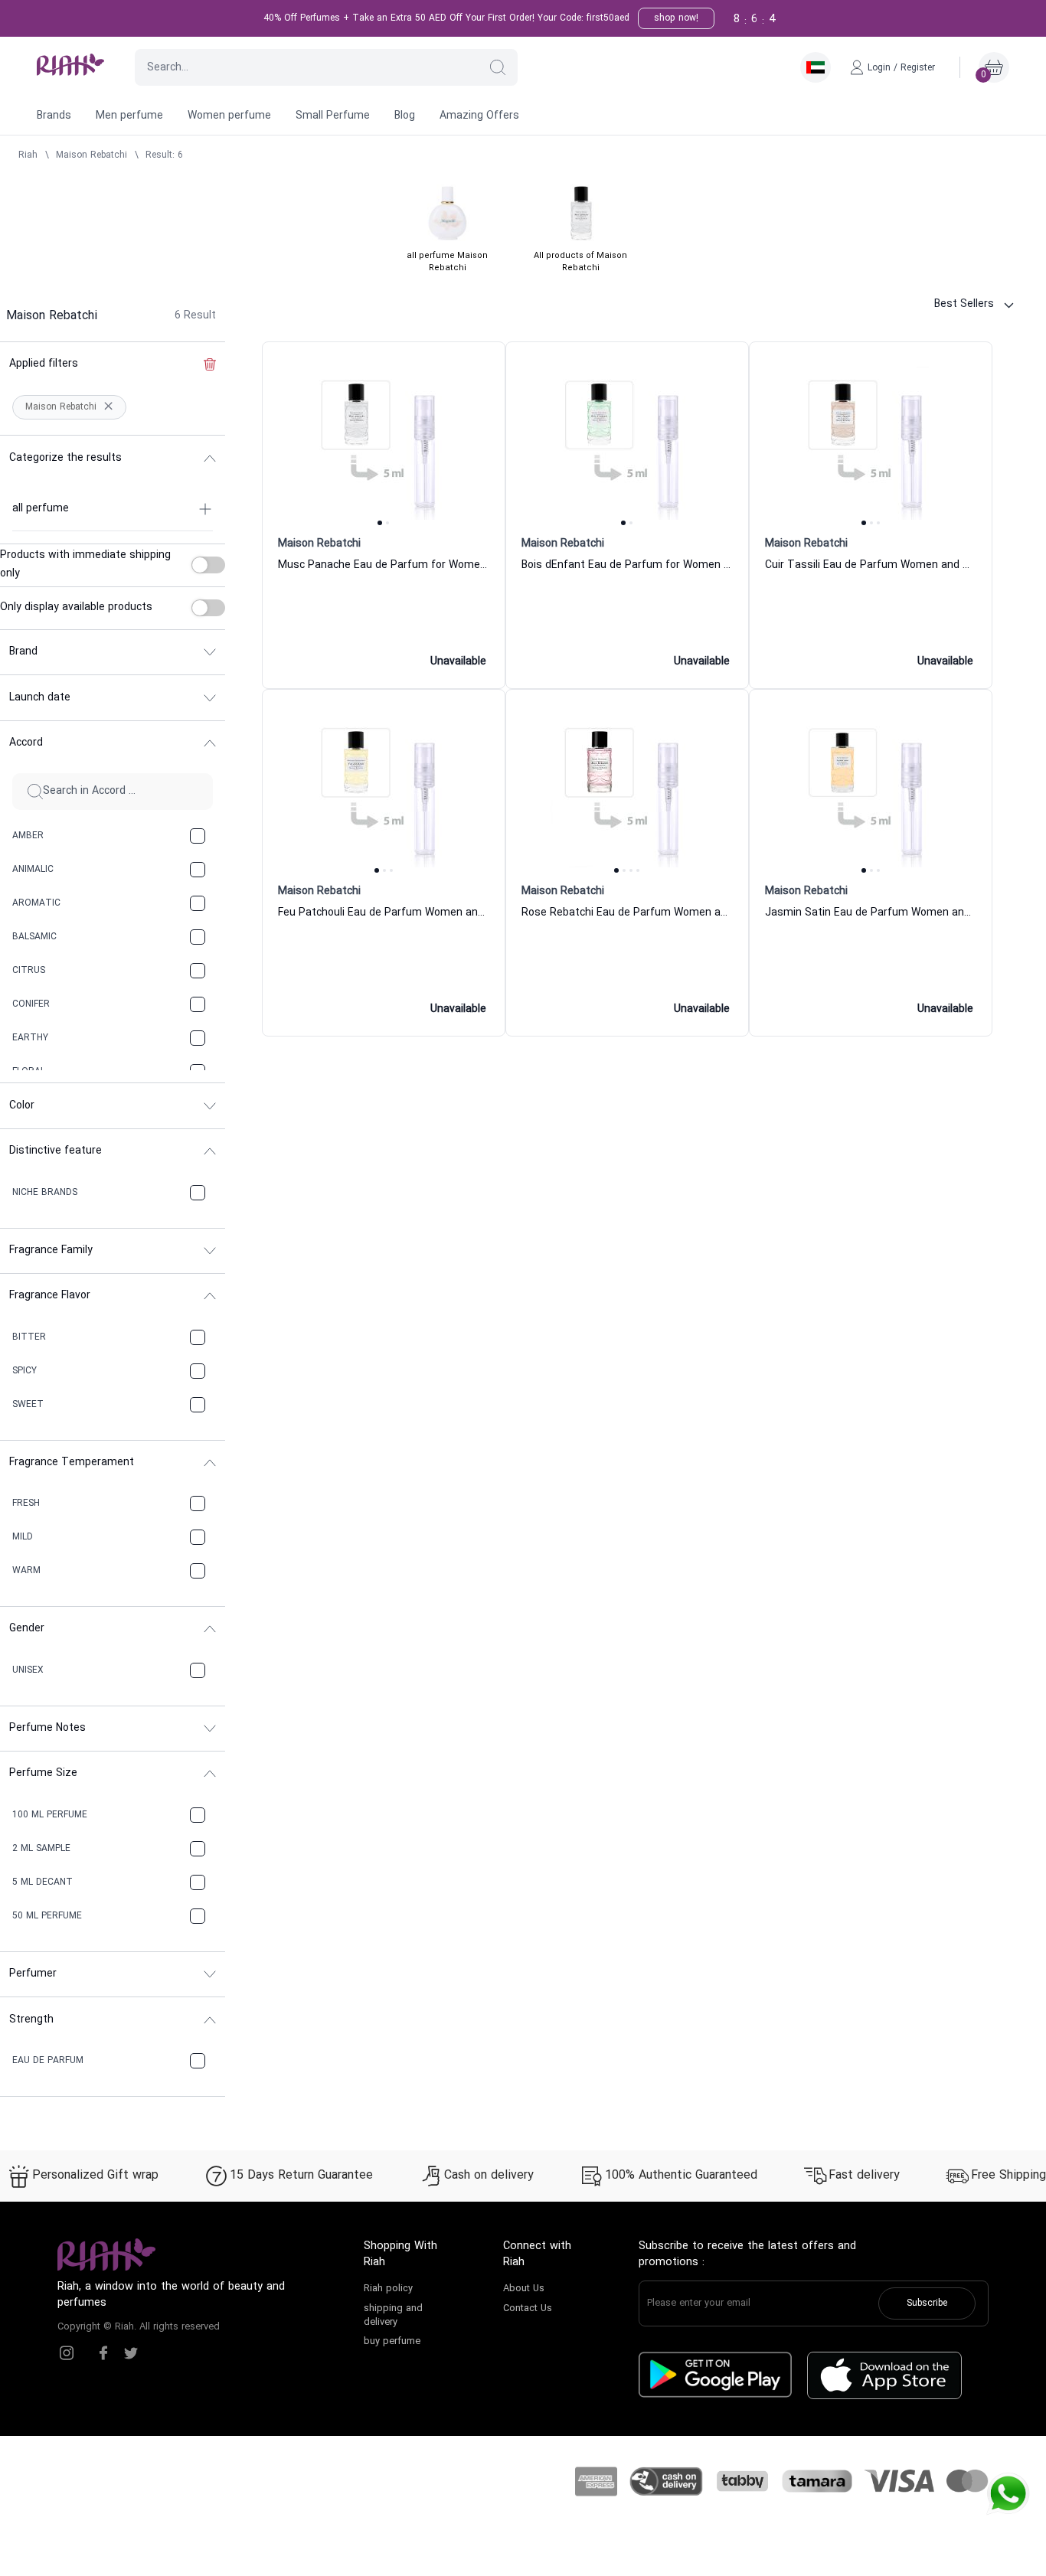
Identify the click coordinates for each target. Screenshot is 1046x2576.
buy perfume (392, 2342)
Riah (28, 155)
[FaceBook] (103, 2353)
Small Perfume (333, 116)
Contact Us (528, 2309)
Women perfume (229, 116)
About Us (524, 2289)
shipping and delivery (393, 2316)
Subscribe (927, 2303)
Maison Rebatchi (92, 155)
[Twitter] (131, 2353)
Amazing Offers (479, 116)
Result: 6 (164, 155)
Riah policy (388, 2289)
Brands (54, 116)
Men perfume (129, 116)
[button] (498, 67)
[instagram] (67, 2353)
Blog (405, 116)
